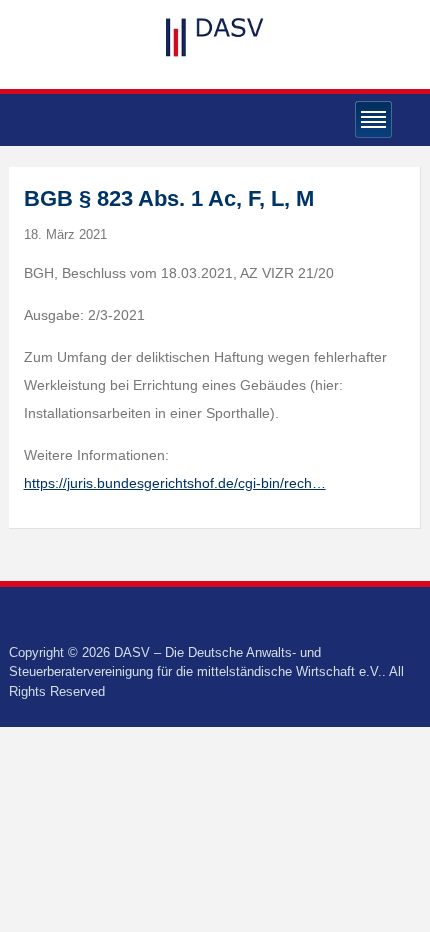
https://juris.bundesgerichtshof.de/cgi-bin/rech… (175, 483)
